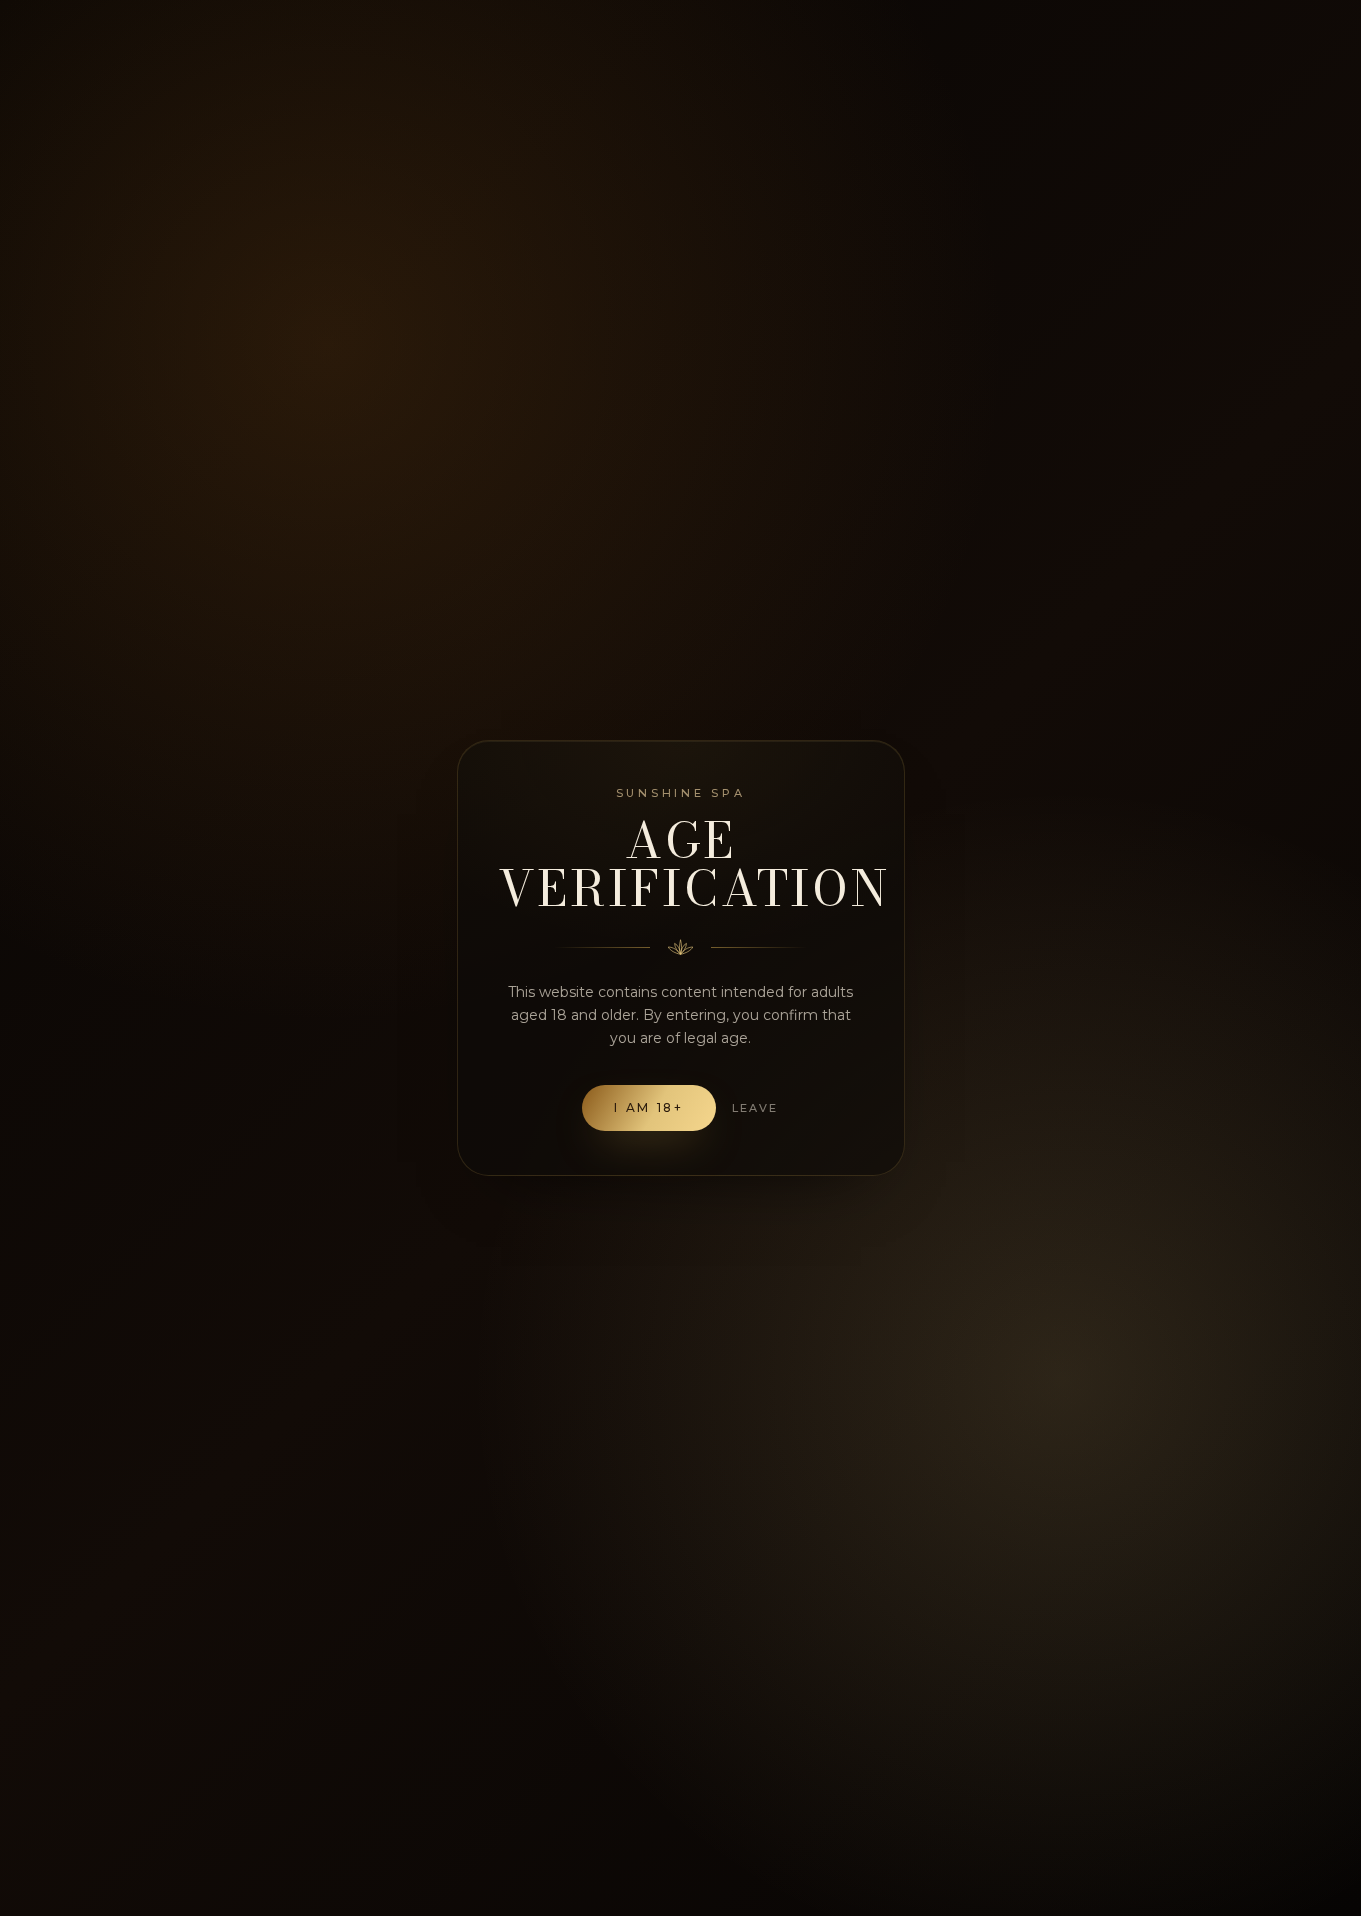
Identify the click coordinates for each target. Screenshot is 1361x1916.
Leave (755, 1108)
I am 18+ (648, 1107)
